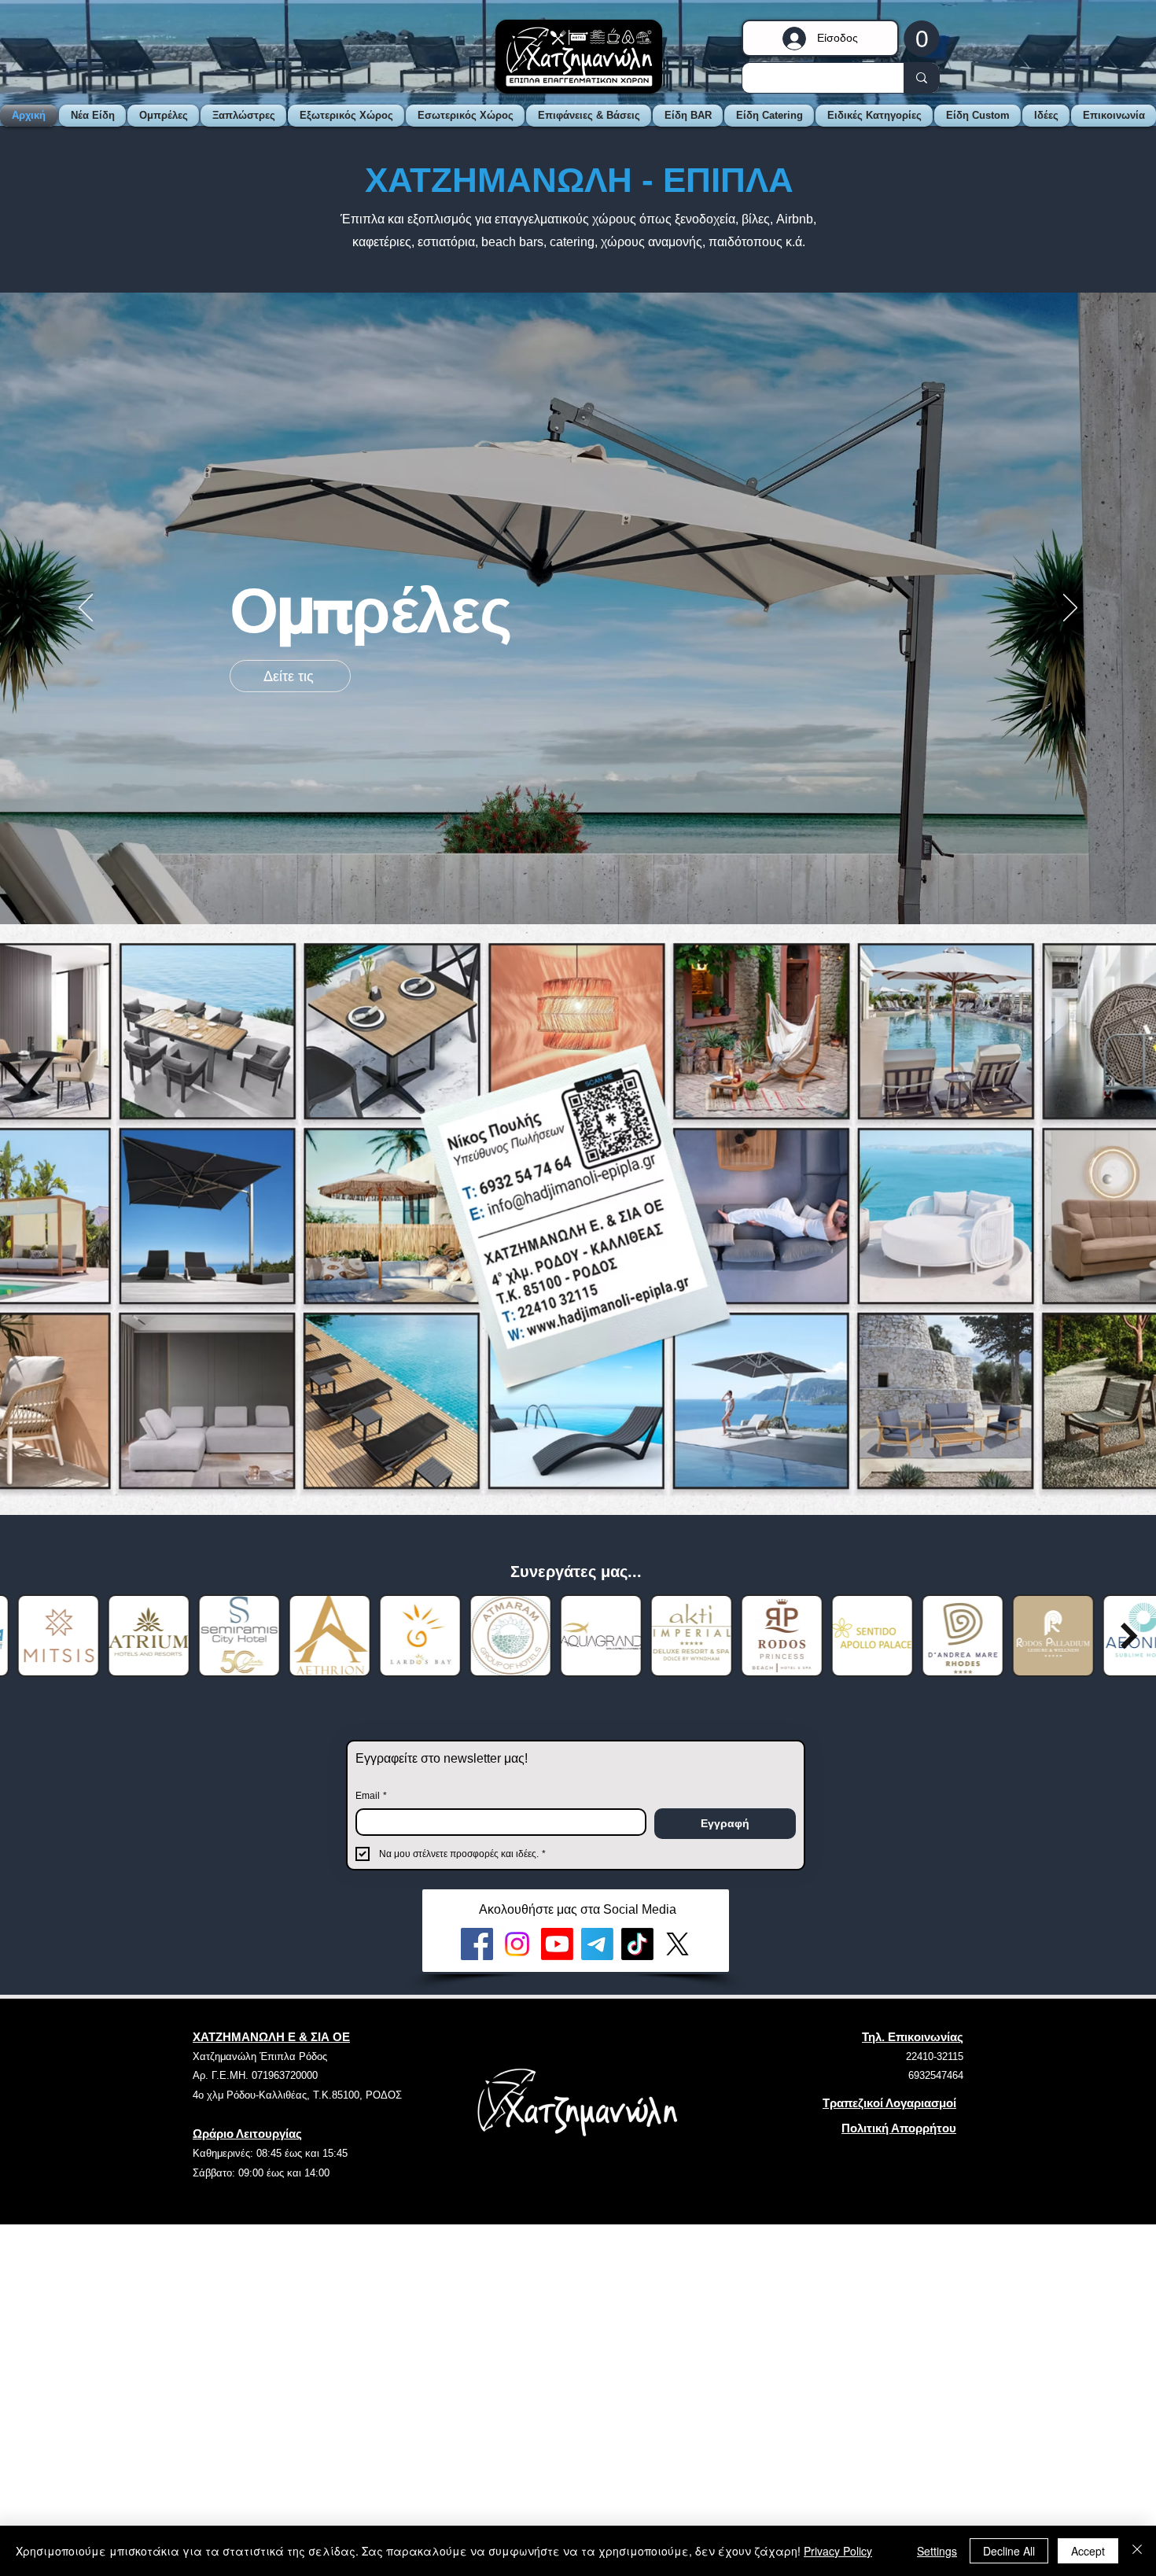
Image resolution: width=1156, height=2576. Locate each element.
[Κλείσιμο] (1137, 2551)
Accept (1088, 2551)
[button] (922, 38)
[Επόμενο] (1070, 609)
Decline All (1009, 2551)
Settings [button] (937, 2551)
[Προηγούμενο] (86, 609)
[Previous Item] (27, 1636)
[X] (677, 1944)
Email (371, 1796)
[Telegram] (597, 1944)
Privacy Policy (838, 2551)
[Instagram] (517, 1944)
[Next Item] (1129, 1636)
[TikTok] (637, 1944)
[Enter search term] (921, 78)
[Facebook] (477, 1944)
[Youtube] (557, 1944)
